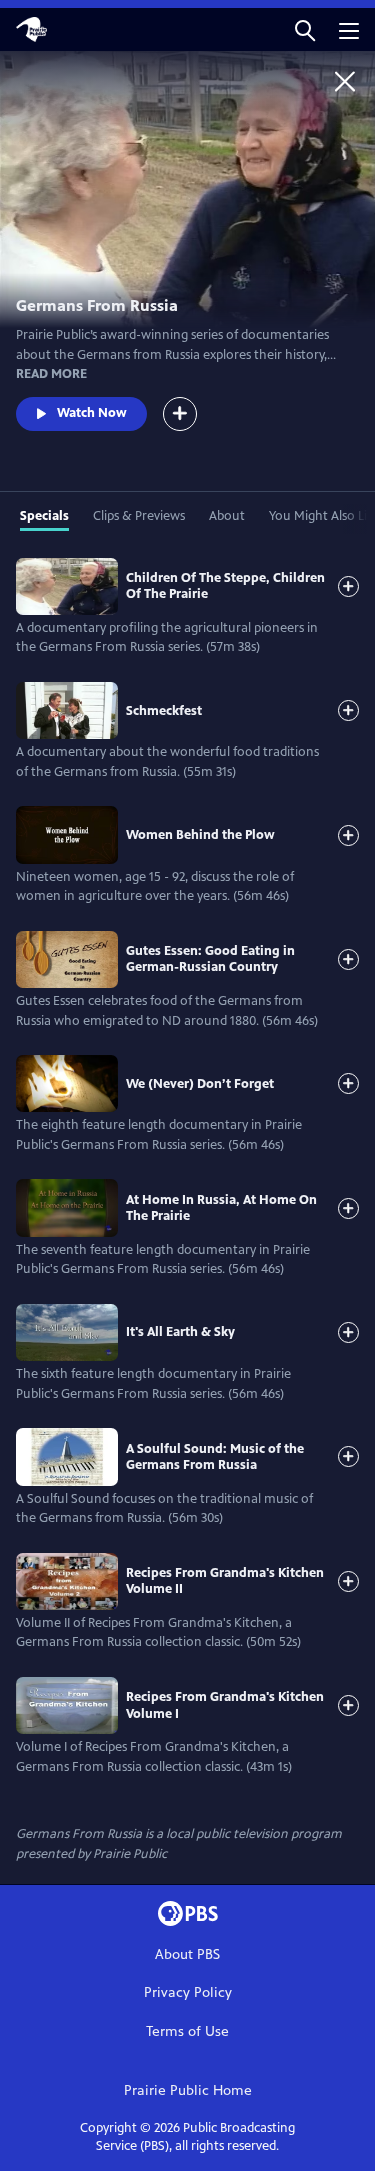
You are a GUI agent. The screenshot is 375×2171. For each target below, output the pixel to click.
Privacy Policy (188, 1992)
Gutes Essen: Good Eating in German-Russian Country (210, 959)
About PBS (187, 1954)
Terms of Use (187, 2031)
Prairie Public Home (188, 2090)
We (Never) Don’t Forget (200, 1084)
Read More (51, 374)
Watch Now (92, 413)
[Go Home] (345, 81)
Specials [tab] (44, 516)
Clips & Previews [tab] (139, 516)
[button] (305, 29)
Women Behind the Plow (200, 835)
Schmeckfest (164, 711)
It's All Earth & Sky (180, 1332)
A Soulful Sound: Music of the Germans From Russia (215, 1457)
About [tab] (227, 516)
